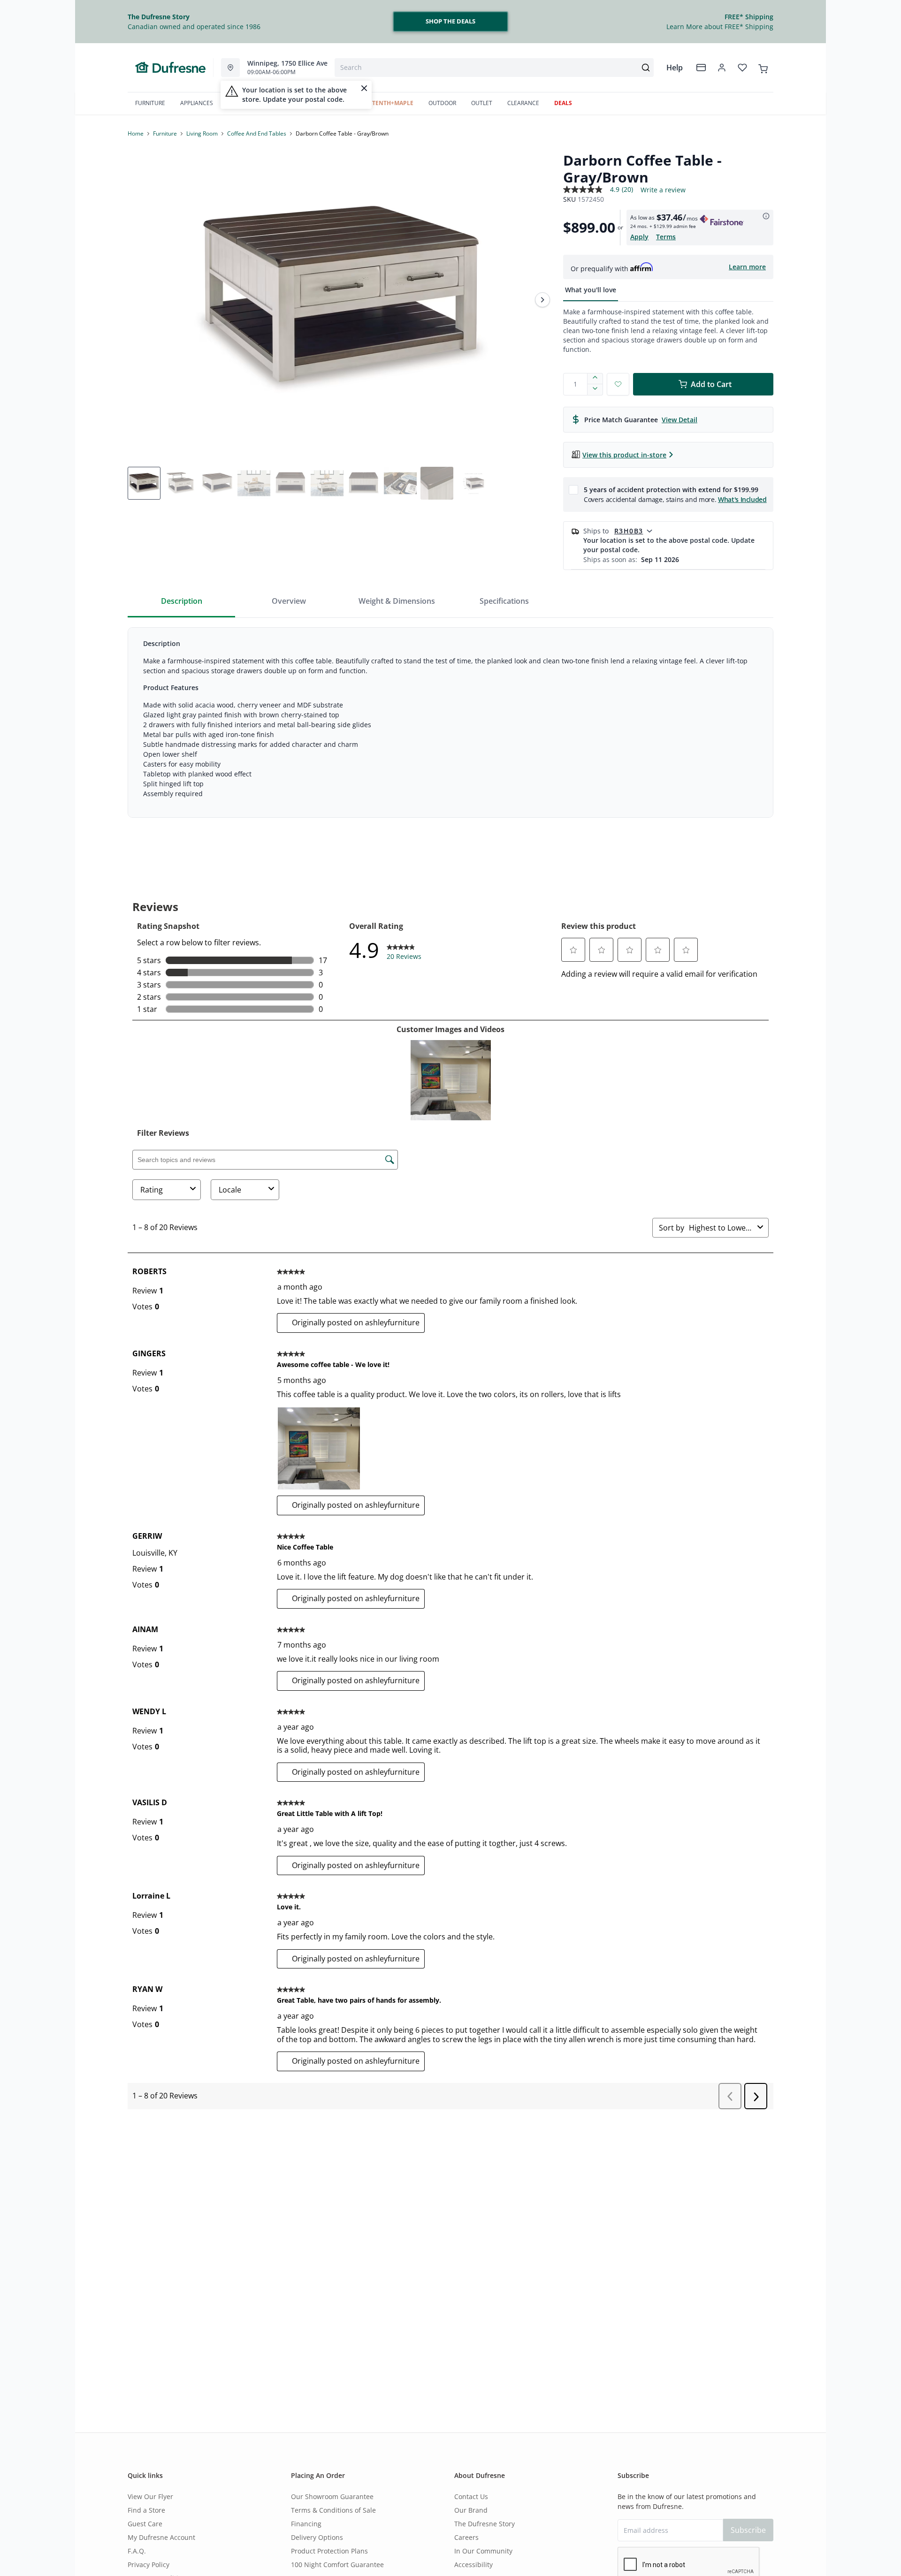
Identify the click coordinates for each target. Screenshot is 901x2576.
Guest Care (145, 2524)
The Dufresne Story (485, 2524)
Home (136, 133)
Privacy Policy (149, 2565)
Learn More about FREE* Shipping (720, 27)
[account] (722, 68)
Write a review (663, 190)
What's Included (742, 499)
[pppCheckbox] (573, 489)
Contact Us (471, 2496)
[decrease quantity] (595, 390)
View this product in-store (624, 455)
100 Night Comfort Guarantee (337, 2565)
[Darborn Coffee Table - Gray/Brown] (342, 300)
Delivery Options (317, 2537)
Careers (466, 2537)
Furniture (165, 133)
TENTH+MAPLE (393, 103)
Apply (639, 237)
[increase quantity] (595, 379)
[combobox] (494, 68)
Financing (306, 2524)
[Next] (542, 300)
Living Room (202, 133)
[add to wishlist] (618, 384)
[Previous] (141, 300)
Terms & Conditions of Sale (333, 2510)
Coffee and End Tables (257, 133)
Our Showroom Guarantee (332, 2496)
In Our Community (483, 2551)
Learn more (747, 267)
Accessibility (473, 2565)
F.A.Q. (137, 2551)
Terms (666, 237)
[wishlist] (742, 68)
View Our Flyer (150, 2496)
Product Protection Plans (329, 2551)
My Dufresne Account (161, 2537)
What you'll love (591, 290)
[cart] (763, 67)
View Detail (680, 420)
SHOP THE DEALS (450, 21)
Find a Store (146, 2510)
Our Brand (471, 2510)
